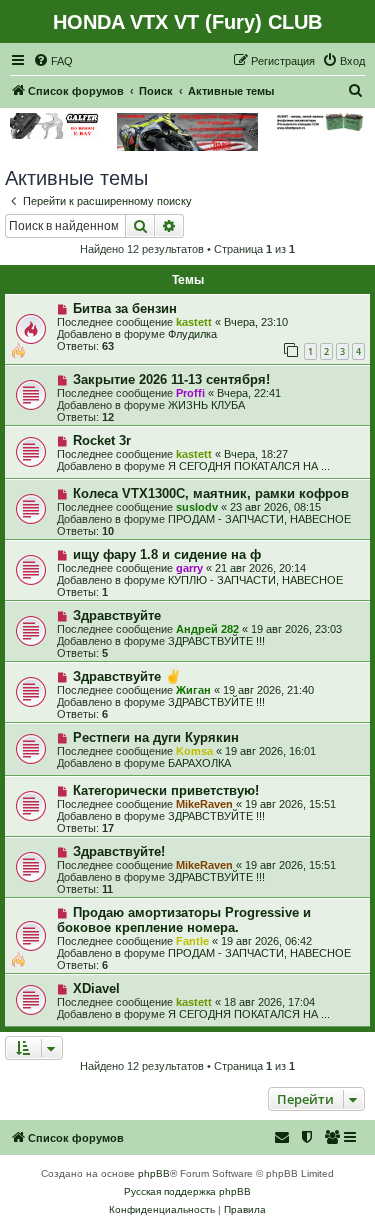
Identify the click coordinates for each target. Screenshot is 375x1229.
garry (189, 568)
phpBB (154, 1173)
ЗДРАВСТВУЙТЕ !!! (216, 641)
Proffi (190, 393)
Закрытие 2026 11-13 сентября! (171, 379)
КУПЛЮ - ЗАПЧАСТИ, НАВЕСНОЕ (255, 580)
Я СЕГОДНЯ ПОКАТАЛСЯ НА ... (249, 466)
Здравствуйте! (119, 851)
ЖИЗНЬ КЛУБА (206, 405)
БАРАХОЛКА (199, 763)
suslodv (197, 507)
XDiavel (96, 988)
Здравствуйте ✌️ (127, 676)
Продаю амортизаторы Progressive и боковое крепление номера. (184, 920)
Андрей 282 (207, 629)
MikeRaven (204, 804)
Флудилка (192, 334)
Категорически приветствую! (166, 790)
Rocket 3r (102, 440)
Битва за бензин (125, 308)
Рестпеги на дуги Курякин (156, 737)
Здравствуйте (117, 615)
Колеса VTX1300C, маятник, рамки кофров (211, 493)
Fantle (192, 941)
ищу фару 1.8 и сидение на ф (167, 554)
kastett (194, 322)
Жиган (193, 690)
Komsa (194, 751)
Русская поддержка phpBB (187, 1191)
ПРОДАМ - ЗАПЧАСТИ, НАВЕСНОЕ (259, 519)
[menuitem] (53, 61)
